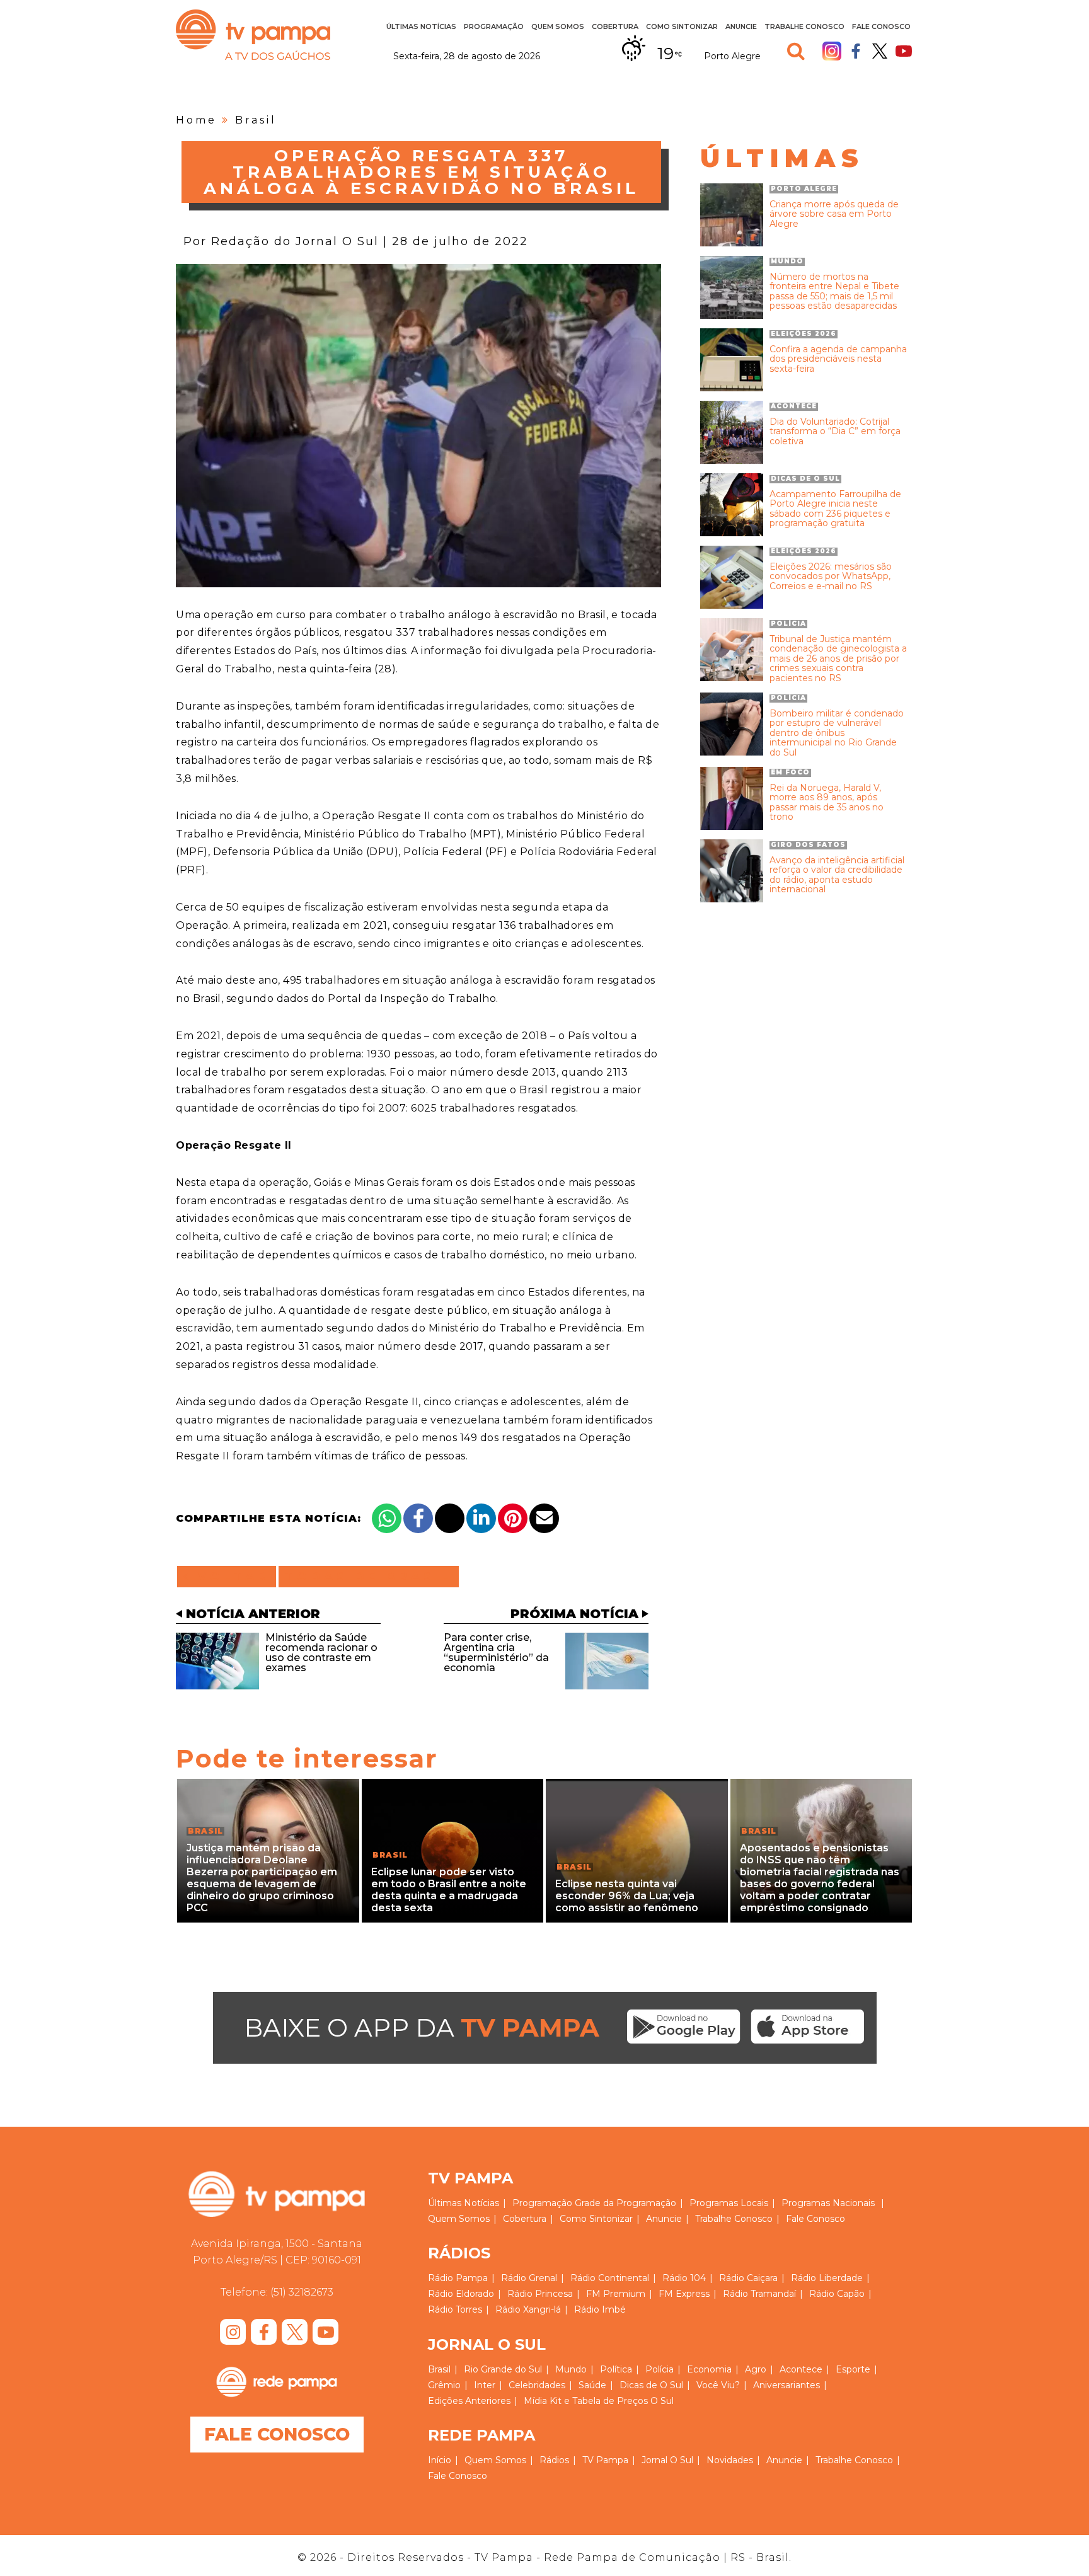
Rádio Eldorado (461, 2294)
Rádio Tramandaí (759, 2294)
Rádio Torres (455, 2309)
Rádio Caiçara (748, 2278)
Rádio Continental (610, 2278)
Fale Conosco (881, 26)
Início (440, 2460)
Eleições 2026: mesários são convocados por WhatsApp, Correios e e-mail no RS (831, 577)
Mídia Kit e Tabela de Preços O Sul (599, 2401)
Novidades (730, 2460)
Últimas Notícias (421, 26)
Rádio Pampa (458, 2278)
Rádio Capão (837, 2294)
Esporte (853, 2369)
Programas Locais (729, 2203)
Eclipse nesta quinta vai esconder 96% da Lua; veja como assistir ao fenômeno (627, 1896)
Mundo (571, 2369)
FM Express (684, 2294)
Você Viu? (718, 2385)
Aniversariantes (786, 2385)
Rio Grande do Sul (503, 2369)
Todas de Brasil (369, 1577)
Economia (709, 2369)
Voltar (230, 1577)
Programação (542, 2203)
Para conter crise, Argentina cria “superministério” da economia (496, 1653)
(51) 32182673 (302, 2292)
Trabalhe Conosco (804, 26)
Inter (485, 2385)
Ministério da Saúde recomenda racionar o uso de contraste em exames (321, 1653)
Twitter (880, 51)
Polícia (660, 2369)
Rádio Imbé (600, 2309)
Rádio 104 (684, 2278)
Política (616, 2369)
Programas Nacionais (828, 2203)
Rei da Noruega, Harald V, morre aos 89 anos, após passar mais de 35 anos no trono (827, 803)
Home (196, 120)
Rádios (554, 2460)
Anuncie (741, 26)
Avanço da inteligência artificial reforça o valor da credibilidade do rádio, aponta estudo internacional (837, 875)
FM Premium (616, 2294)
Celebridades (537, 2385)
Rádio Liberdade (827, 2278)
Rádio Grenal (529, 2278)
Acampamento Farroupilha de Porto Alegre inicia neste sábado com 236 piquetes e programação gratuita (835, 509)
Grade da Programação (625, 2203)
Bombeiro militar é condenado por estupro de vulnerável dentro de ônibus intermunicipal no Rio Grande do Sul (837, 733)
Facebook (856, 51)
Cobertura (615, 26)
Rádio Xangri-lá (528, 2309)
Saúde (592, 2385)
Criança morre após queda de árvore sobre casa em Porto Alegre (834, 214)
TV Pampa (253, 35)
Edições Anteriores (469, 2401)
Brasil (256, 120)
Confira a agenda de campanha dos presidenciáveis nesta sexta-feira (838, 359)
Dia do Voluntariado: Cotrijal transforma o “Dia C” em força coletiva (835, 432)
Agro (756, 2369)
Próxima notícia (574, 1614)
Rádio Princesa (540, 2294)
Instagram (832, 51)
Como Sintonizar (682, 26)
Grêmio (444, 2385)
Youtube (904, 51)
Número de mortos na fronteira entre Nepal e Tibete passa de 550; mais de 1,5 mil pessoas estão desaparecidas (834, 292)
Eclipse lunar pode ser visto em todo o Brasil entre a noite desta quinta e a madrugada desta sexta (449, 1890)
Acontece (801, 2369)
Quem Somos (558, 26)
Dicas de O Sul (651, 2385)
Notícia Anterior (253, 1614)
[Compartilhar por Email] (544, 1518)
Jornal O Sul (667, 2460)
